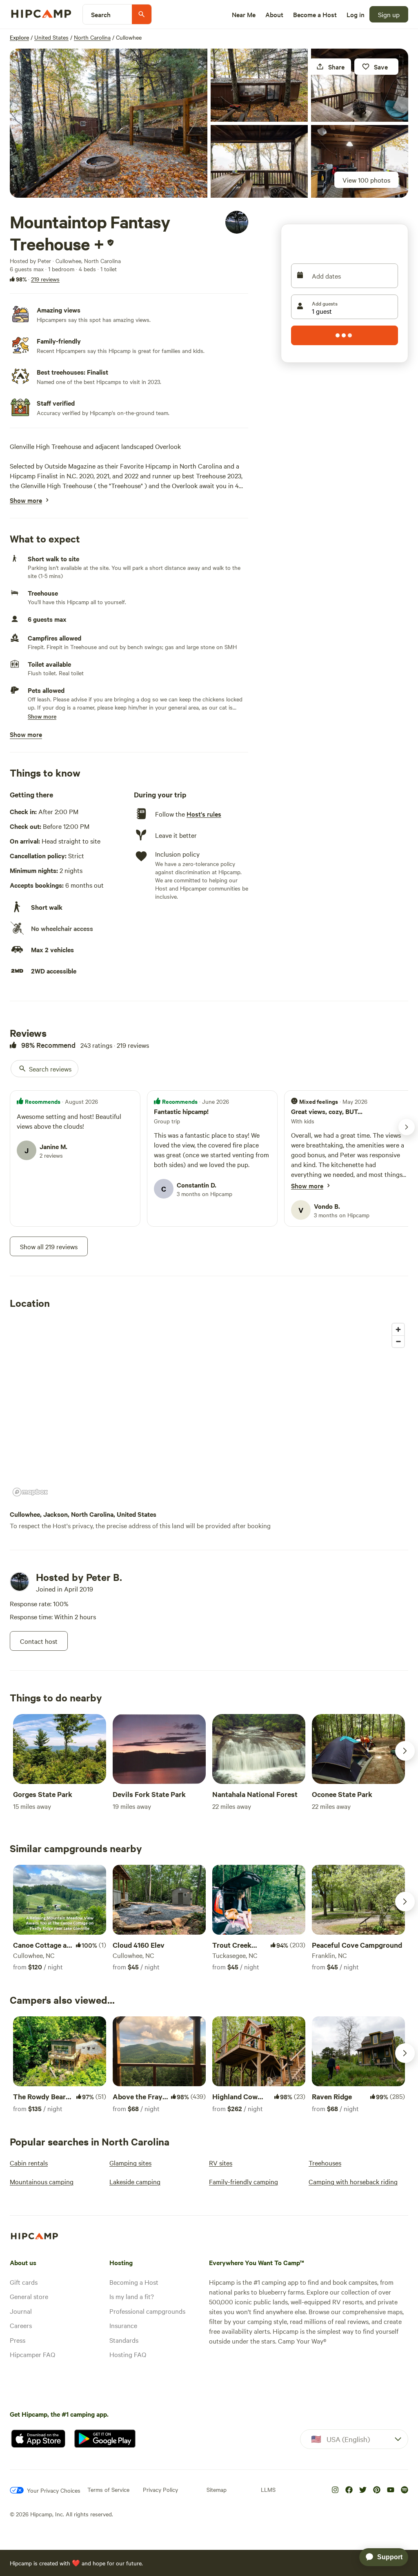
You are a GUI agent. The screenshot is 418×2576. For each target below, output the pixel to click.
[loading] (345, 335)
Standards (124, 2340)
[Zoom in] (398, 1329)
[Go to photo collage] (109, 123)
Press (18, 2340)
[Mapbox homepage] (30, 1492)
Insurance (123, 2325)
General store (29, 2296)
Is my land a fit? (132, 2296)
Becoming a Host (134, 2282)
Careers (21, 2325)
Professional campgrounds (147, 2311)
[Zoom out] (398, 1341)
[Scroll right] (405, 1751)
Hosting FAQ (128, 2354)
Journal (21, 2311)
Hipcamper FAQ (32, 2354)
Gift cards (24, 2282)
